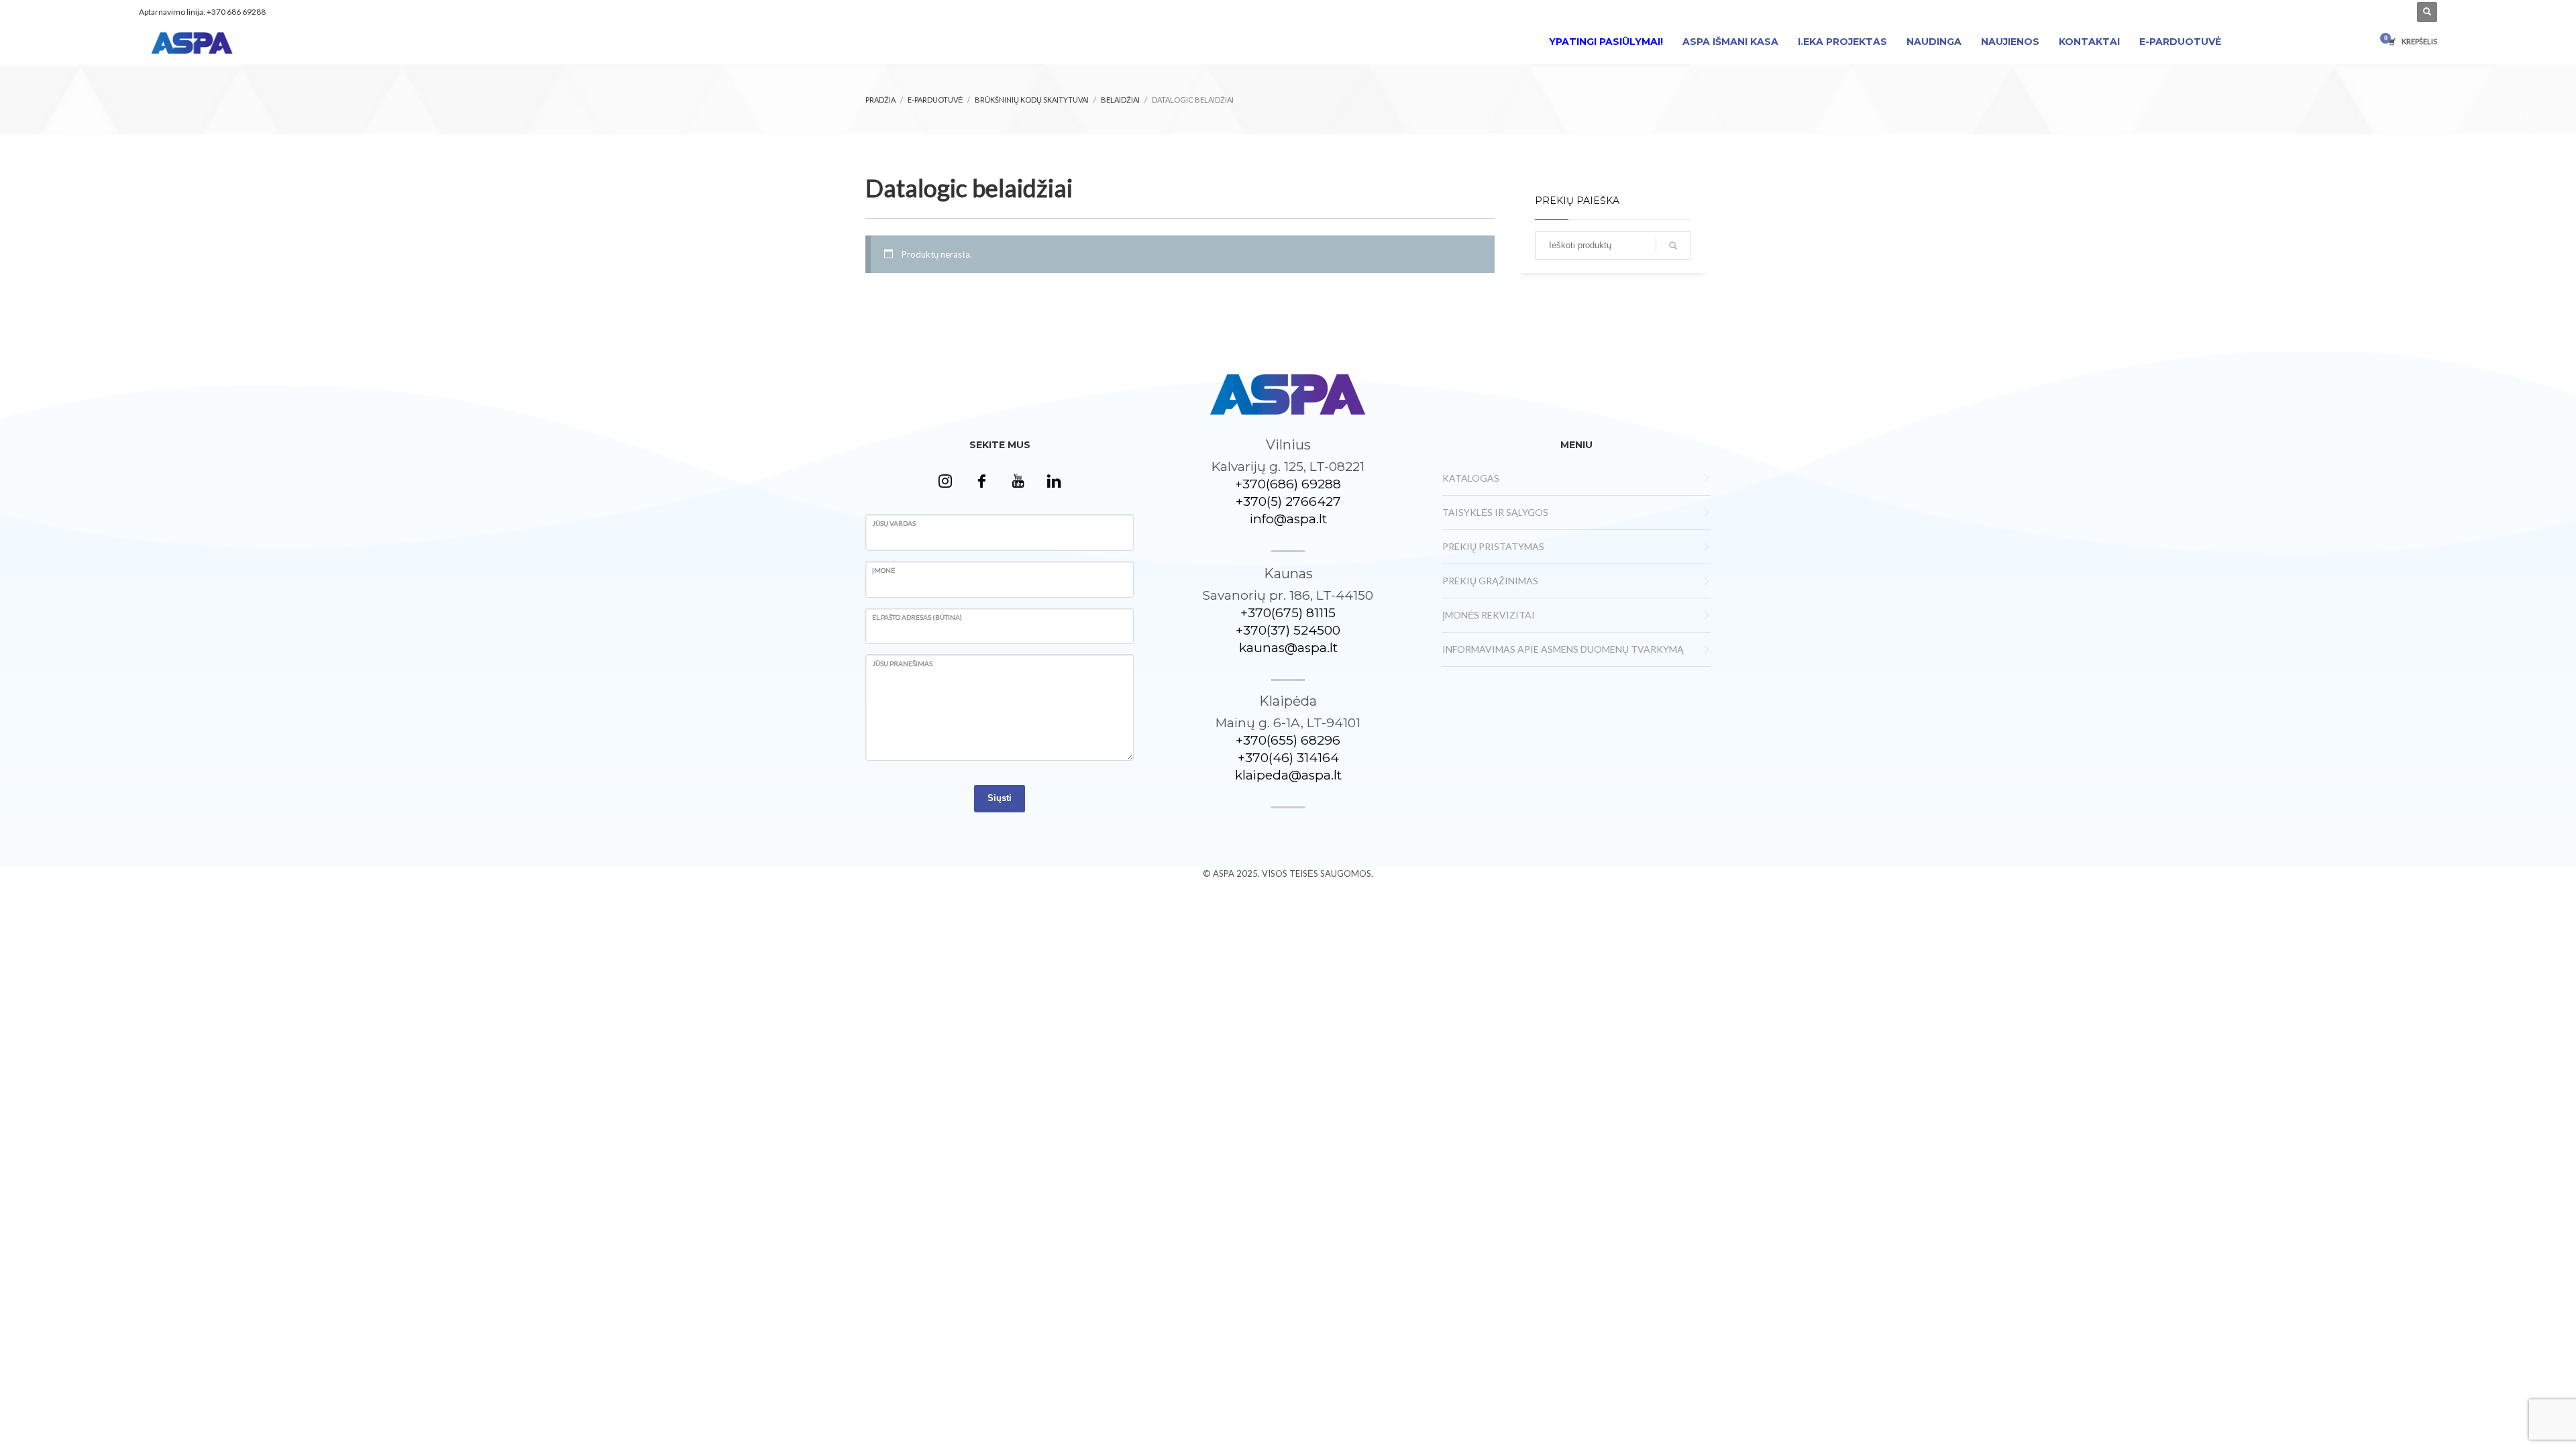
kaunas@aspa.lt (1288, 648)
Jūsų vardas (894, 523)
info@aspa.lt (1288, 519)
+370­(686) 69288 (1288, 484)
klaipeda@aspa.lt (1288, 775)
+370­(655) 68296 (1288, 740)
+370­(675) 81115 (1288, 613)
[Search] (1673, 246)
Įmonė (884, 570)
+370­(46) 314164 (1288, 758)
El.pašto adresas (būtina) (917, 617)
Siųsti (1000, 798)
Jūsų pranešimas (902, 663)
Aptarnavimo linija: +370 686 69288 (202, 12)
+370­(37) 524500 (1288, 630)
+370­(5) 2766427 (1288, 501)
